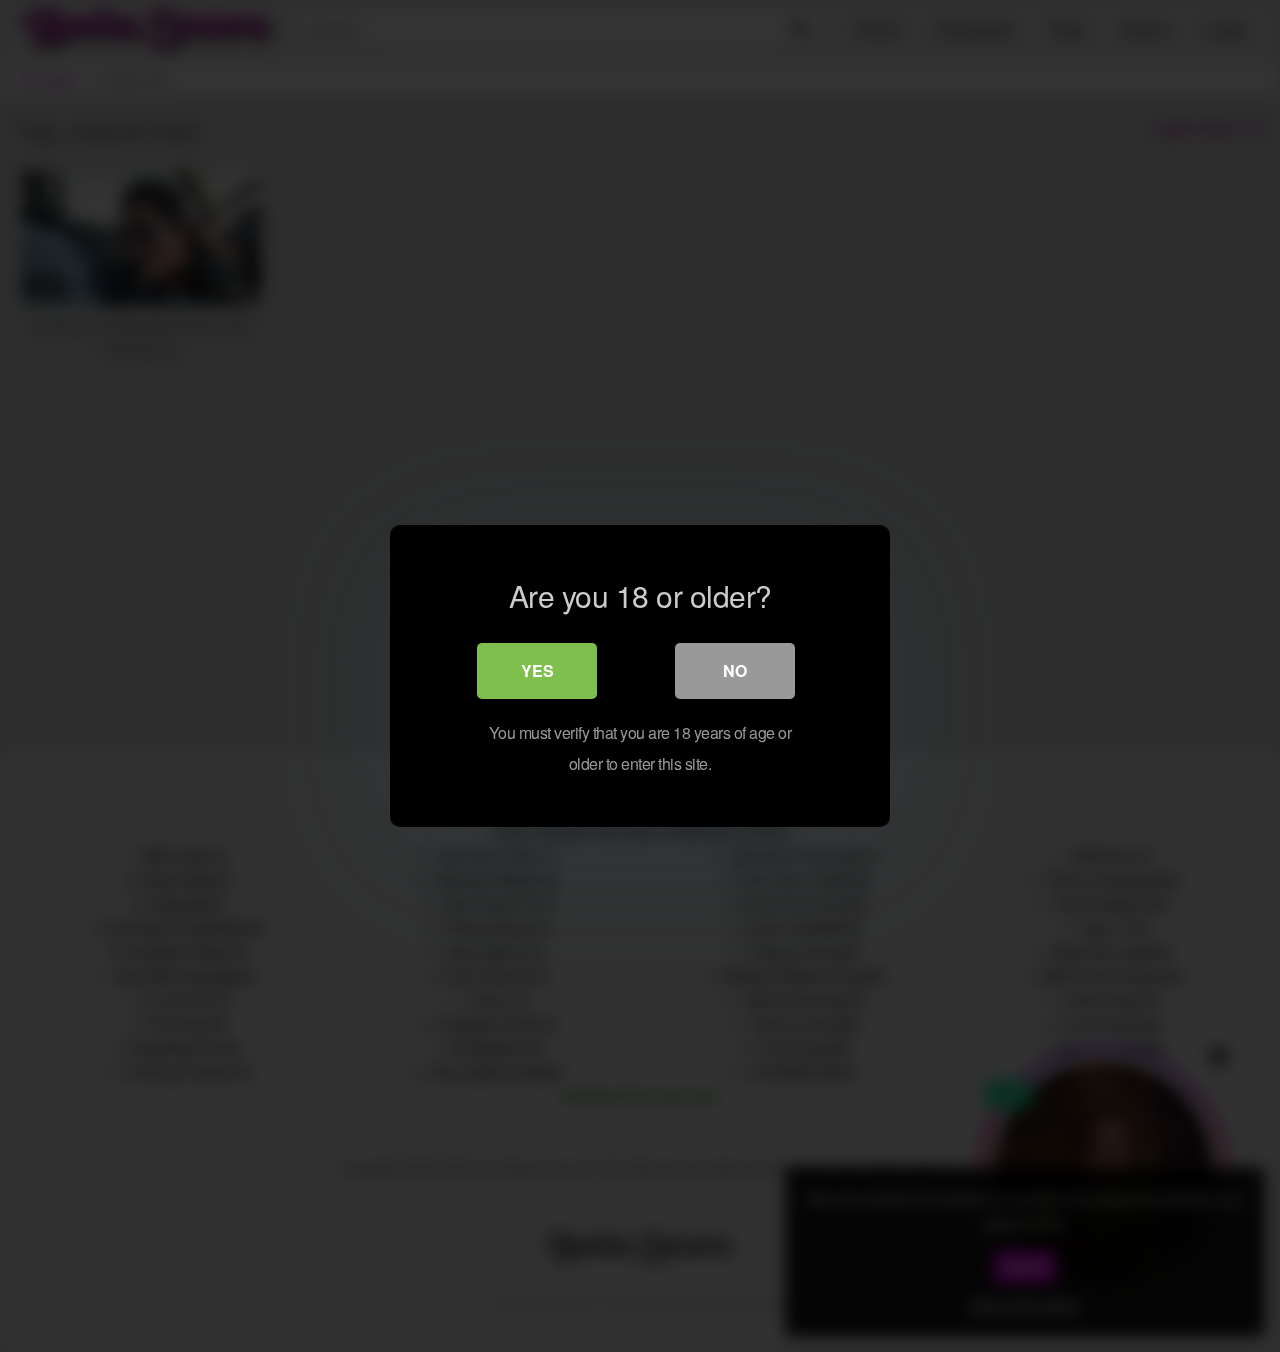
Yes (537, 670)
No (735, 670)
